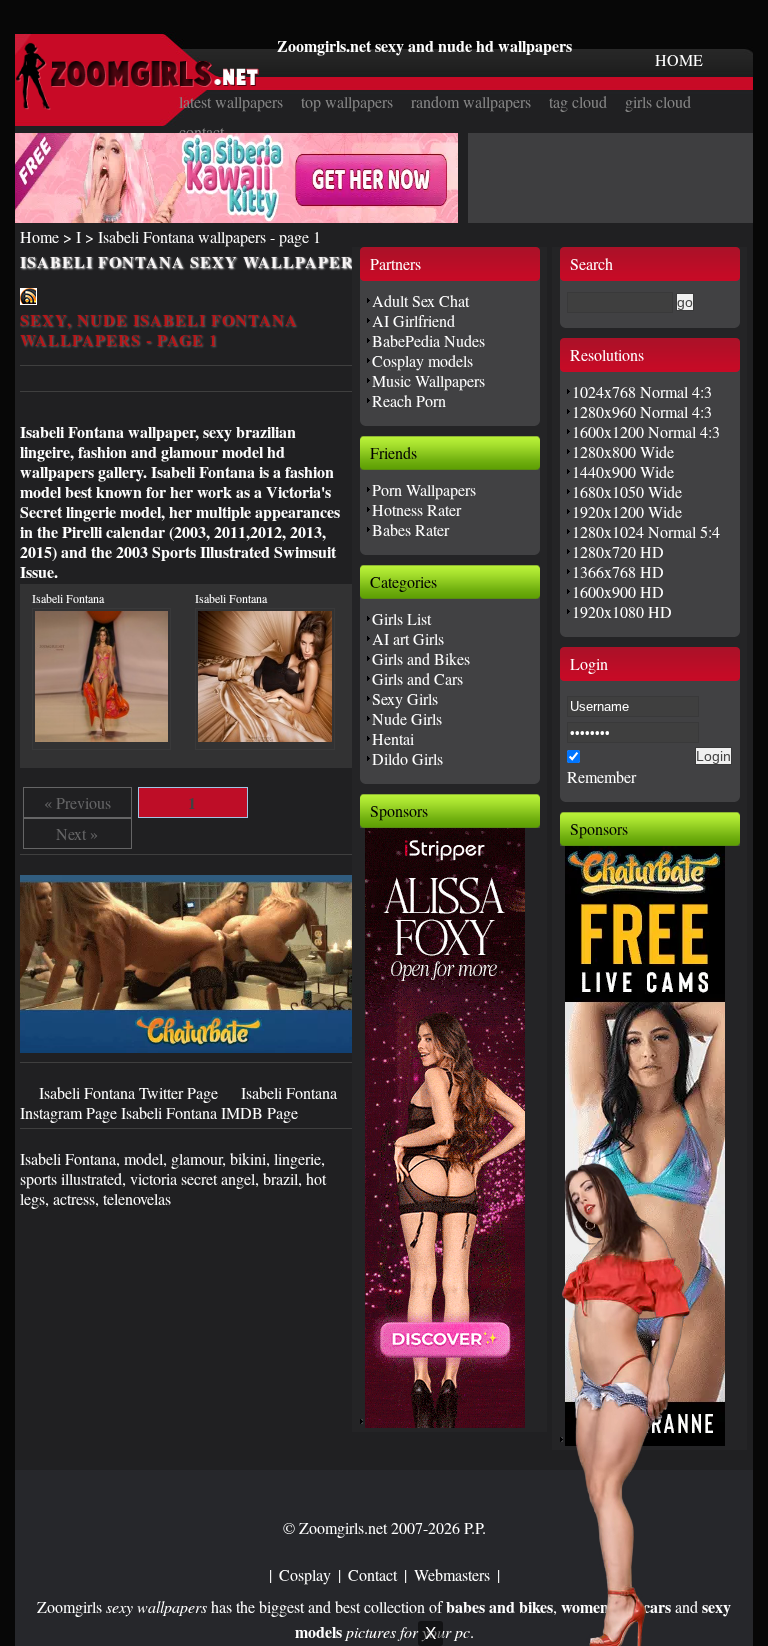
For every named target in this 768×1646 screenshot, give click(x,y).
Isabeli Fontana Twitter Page (130, 1092)
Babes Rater (410, 529)
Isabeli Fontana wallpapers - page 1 (209, 236)
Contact (372, 1574)
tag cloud (578, 101)
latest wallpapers (231, 101)
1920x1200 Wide (627, 511)
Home (39, 236)
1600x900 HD (618, 591)
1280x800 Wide (623, 451)
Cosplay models (422, 360)
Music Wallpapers (428, 380)
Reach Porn (409, 400)
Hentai (393, 738)
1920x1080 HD (622, 611)
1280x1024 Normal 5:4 (646, 531)
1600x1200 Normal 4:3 (646, 431)
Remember (601, 776)
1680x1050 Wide (627, 491)
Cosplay (305, 1574)
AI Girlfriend (413, 320)
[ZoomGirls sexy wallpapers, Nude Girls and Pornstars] (137, 103)
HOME (679, 59)
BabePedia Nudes (428, 340)
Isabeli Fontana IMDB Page (209, 1112)
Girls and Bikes (421, 658)
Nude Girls (407, 718)
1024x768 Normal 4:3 (642, 391)
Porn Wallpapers (424, 489)
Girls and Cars (417, 678)
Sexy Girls (405, 698)
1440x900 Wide (623, 471)
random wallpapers (471, 101)
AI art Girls (408, 638)
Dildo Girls (407, 758)
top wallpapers (347, 101)
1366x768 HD (618, 571)
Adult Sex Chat (420, 300)
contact (201, 131)
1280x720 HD (618, 551)
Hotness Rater (416, 509)
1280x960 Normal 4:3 (642, 411)
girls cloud (658, 101)
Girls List (401, 618)
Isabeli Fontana (68, 598)
